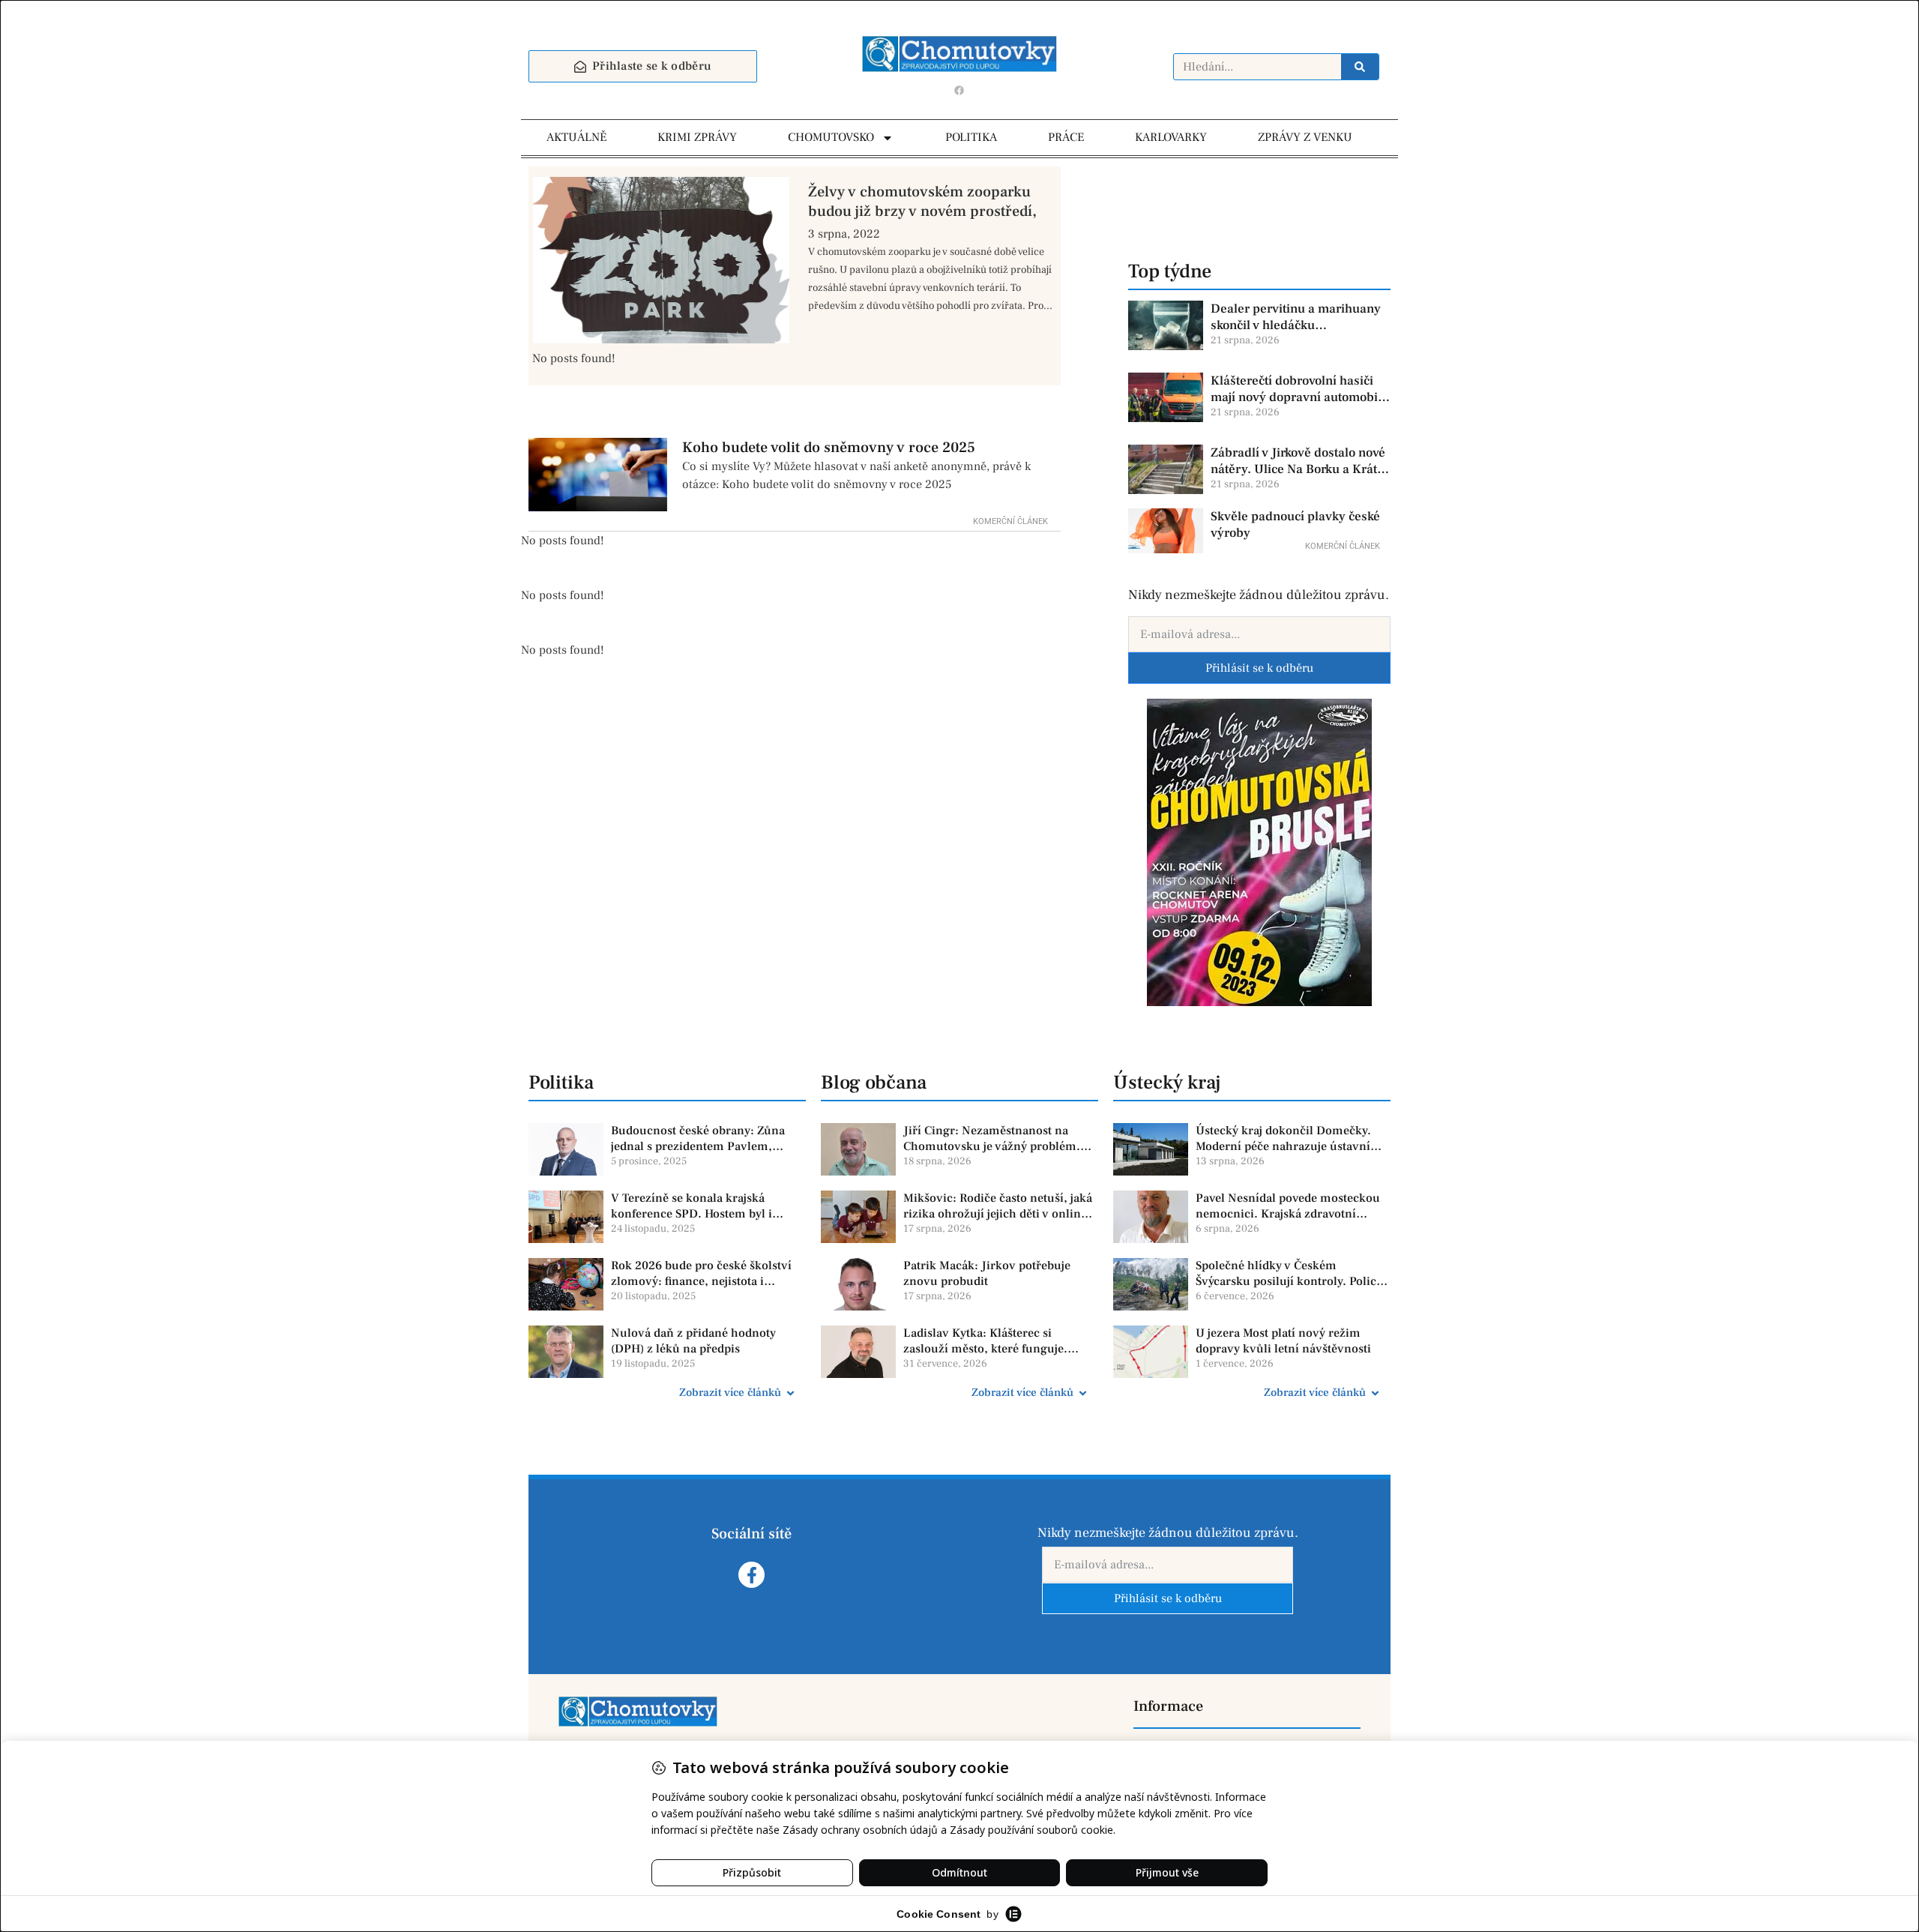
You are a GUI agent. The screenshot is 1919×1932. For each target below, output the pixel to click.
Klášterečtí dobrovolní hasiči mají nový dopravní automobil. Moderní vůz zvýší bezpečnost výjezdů (1298, 389)
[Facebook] (959, 90)
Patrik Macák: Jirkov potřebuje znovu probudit (987, 1273)
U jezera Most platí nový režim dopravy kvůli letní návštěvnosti (1283, 1341)
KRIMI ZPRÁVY (697, 137)
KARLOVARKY (1171, 137)
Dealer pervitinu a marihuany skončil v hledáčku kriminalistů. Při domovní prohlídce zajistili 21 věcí (1296, 317)
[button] (667, 1393)
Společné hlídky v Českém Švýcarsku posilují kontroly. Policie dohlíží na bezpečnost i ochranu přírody (1291, 1274)
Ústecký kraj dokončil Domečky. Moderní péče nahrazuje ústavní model (1283, 1139)
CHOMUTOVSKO (831, 137)
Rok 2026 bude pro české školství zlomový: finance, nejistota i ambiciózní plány (701, 1274)
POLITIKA (971, 137)
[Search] (1360, 67)
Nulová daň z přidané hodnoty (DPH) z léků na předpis (693, 1341)
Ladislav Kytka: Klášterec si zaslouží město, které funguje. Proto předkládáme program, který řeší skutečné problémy (998, 1341)
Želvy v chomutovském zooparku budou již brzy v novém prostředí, (922, 202)
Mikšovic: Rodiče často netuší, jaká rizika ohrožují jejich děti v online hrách (998, 1206)
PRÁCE (1066, 137)
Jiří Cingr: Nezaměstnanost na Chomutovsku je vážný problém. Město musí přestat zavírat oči (992, 1139)
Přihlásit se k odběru (1259, 668)
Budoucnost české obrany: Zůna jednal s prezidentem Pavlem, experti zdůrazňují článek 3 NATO (703, 1139)
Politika (561, 1083)
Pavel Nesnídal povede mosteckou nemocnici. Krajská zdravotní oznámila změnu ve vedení (1288, 1206)
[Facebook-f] (751, 1575)
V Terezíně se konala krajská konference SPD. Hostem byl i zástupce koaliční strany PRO (692, 1206)
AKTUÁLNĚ (576, 137)
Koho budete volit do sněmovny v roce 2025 (829, 448)
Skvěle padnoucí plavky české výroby (1295, 525)
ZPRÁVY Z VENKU (1305, 137)
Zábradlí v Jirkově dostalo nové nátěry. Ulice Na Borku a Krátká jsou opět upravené (1301, 461)
